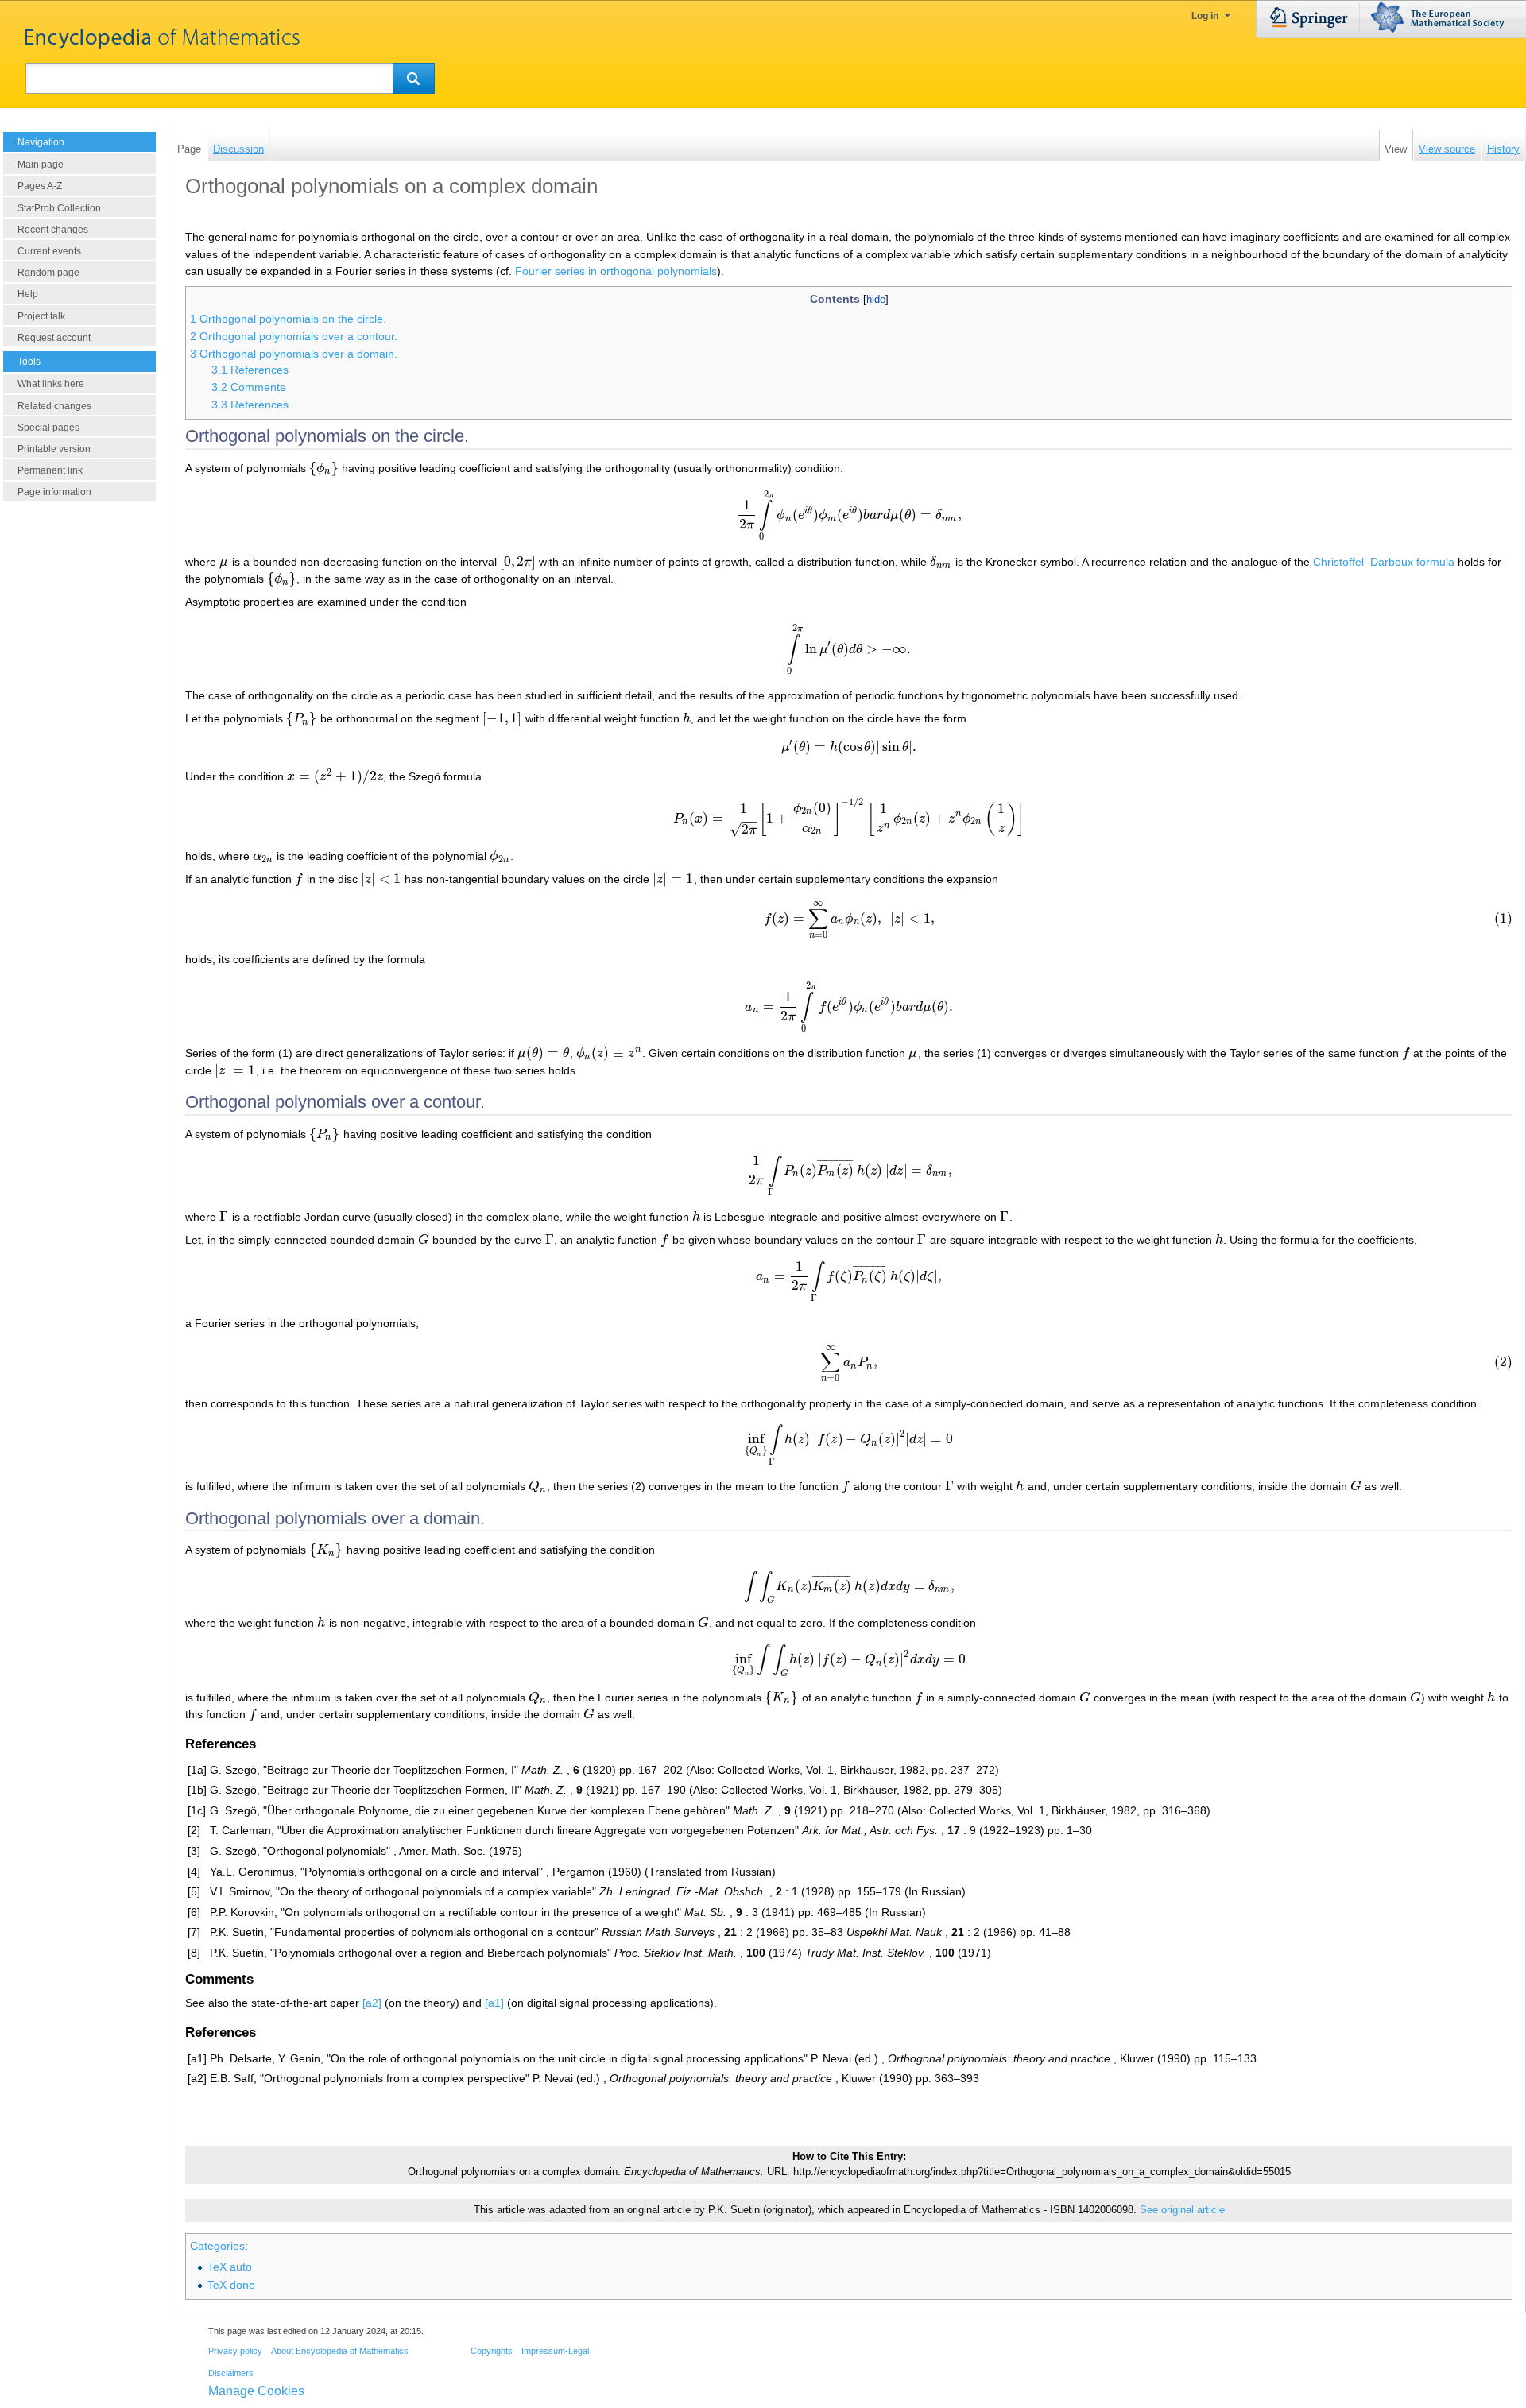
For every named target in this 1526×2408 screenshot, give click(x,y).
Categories (217, 2246)
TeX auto (230, 2267)
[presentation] (324, 468)
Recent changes (53, 230)
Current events (49, 251)
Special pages (48, 428)
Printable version (54, 449)
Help (28, 294)
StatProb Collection (59, 208)
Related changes (54, 406)
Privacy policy (235, 2351)
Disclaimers (231, 2373)
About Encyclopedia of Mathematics (340, 2351)
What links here (51, 384)
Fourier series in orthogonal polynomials (616, 271)
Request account (54, 338)
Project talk (41, 316)
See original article (1182, 2210)
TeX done (231, 2285)
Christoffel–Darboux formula (1384, 562)
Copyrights (492, 2351)
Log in (1205, 16)
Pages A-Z (40, 186)
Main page (41, 165)
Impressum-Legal (555, 2351)
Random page (48, 273)
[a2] (372, 2003)
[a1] (494, 2003)
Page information (54, 492)
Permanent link (50, 470)
